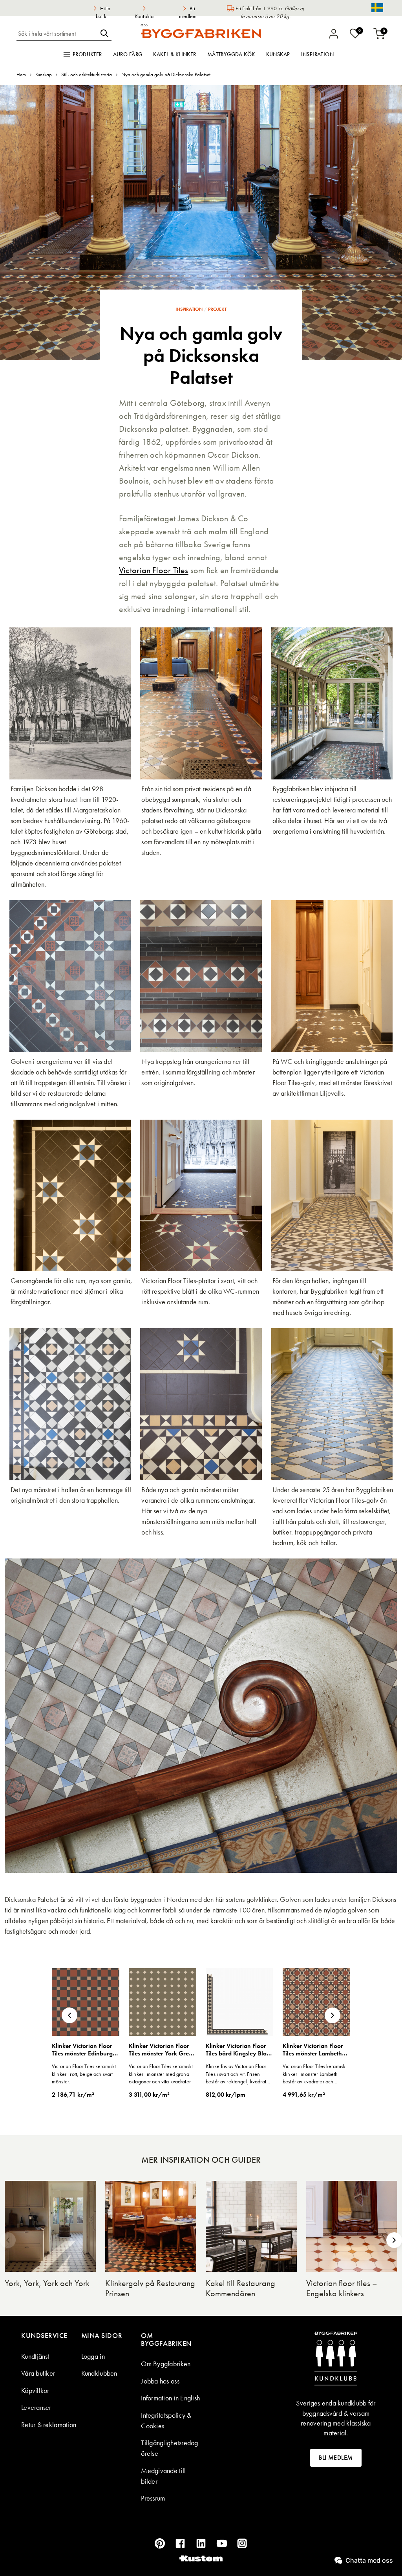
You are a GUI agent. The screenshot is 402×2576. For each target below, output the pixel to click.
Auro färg (128, 54)
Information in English (170, 2398)
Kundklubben (99, 2373)
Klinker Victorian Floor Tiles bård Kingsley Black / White (239, 2050)
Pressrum (153, 2498)
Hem (21, 74)
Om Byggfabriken (166, 2364)
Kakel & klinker (175, 54)
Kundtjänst (35, 2356)
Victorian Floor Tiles (154, 570)
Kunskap (278, 54)
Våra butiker (38, 2373)
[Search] (104, 33)
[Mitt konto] (334, 34)
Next (333, 2015)
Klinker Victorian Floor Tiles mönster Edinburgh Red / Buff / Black (84, 2050)
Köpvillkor (35, 2390)
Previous (69, 2015)
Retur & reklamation (49, 2425)
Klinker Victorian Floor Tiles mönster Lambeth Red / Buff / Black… (313, 2050)
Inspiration (318, 54)
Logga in (93, 2356)
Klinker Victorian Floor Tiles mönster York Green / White (162, 2050)
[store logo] (201, 33)
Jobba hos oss (160, 2381)
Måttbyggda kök (231, 54)
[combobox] (57, 33)
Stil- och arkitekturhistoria (87, 74)
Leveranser (36, 2407)
